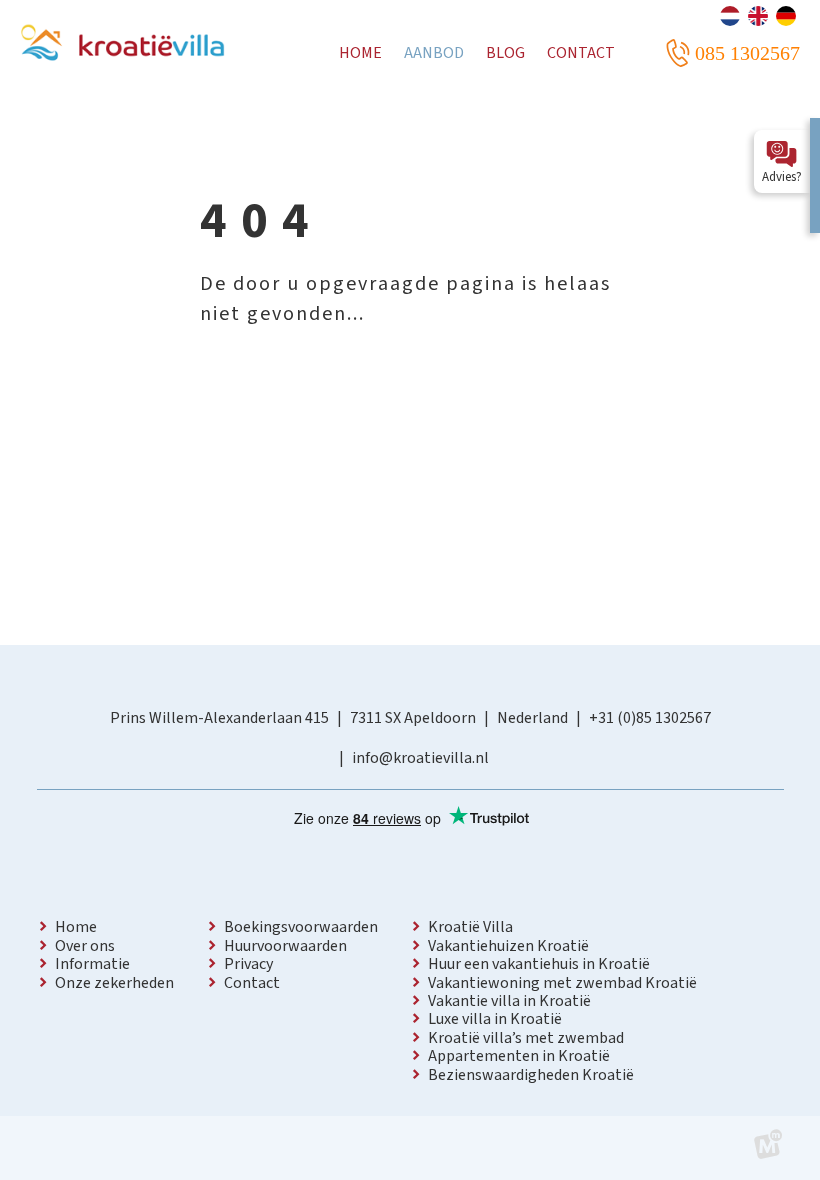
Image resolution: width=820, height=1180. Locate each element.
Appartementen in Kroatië (519, 1056)
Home (76, 927)
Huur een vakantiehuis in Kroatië (539, 964)
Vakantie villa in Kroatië (509, 1001)
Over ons (85, 946)
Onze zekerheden (114, 983)
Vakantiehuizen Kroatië (508, 946)
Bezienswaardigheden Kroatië (531, 1075)
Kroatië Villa (470, 927)
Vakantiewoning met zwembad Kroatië (562, 983)
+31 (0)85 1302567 (650, 718)
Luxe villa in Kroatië (495, 1019)
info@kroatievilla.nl (420, 758)
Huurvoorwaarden (285, 946)
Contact (252, 983)
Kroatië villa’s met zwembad (526, 1038)
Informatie (92, 964)
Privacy (248, 964)
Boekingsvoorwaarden (301, 927)
